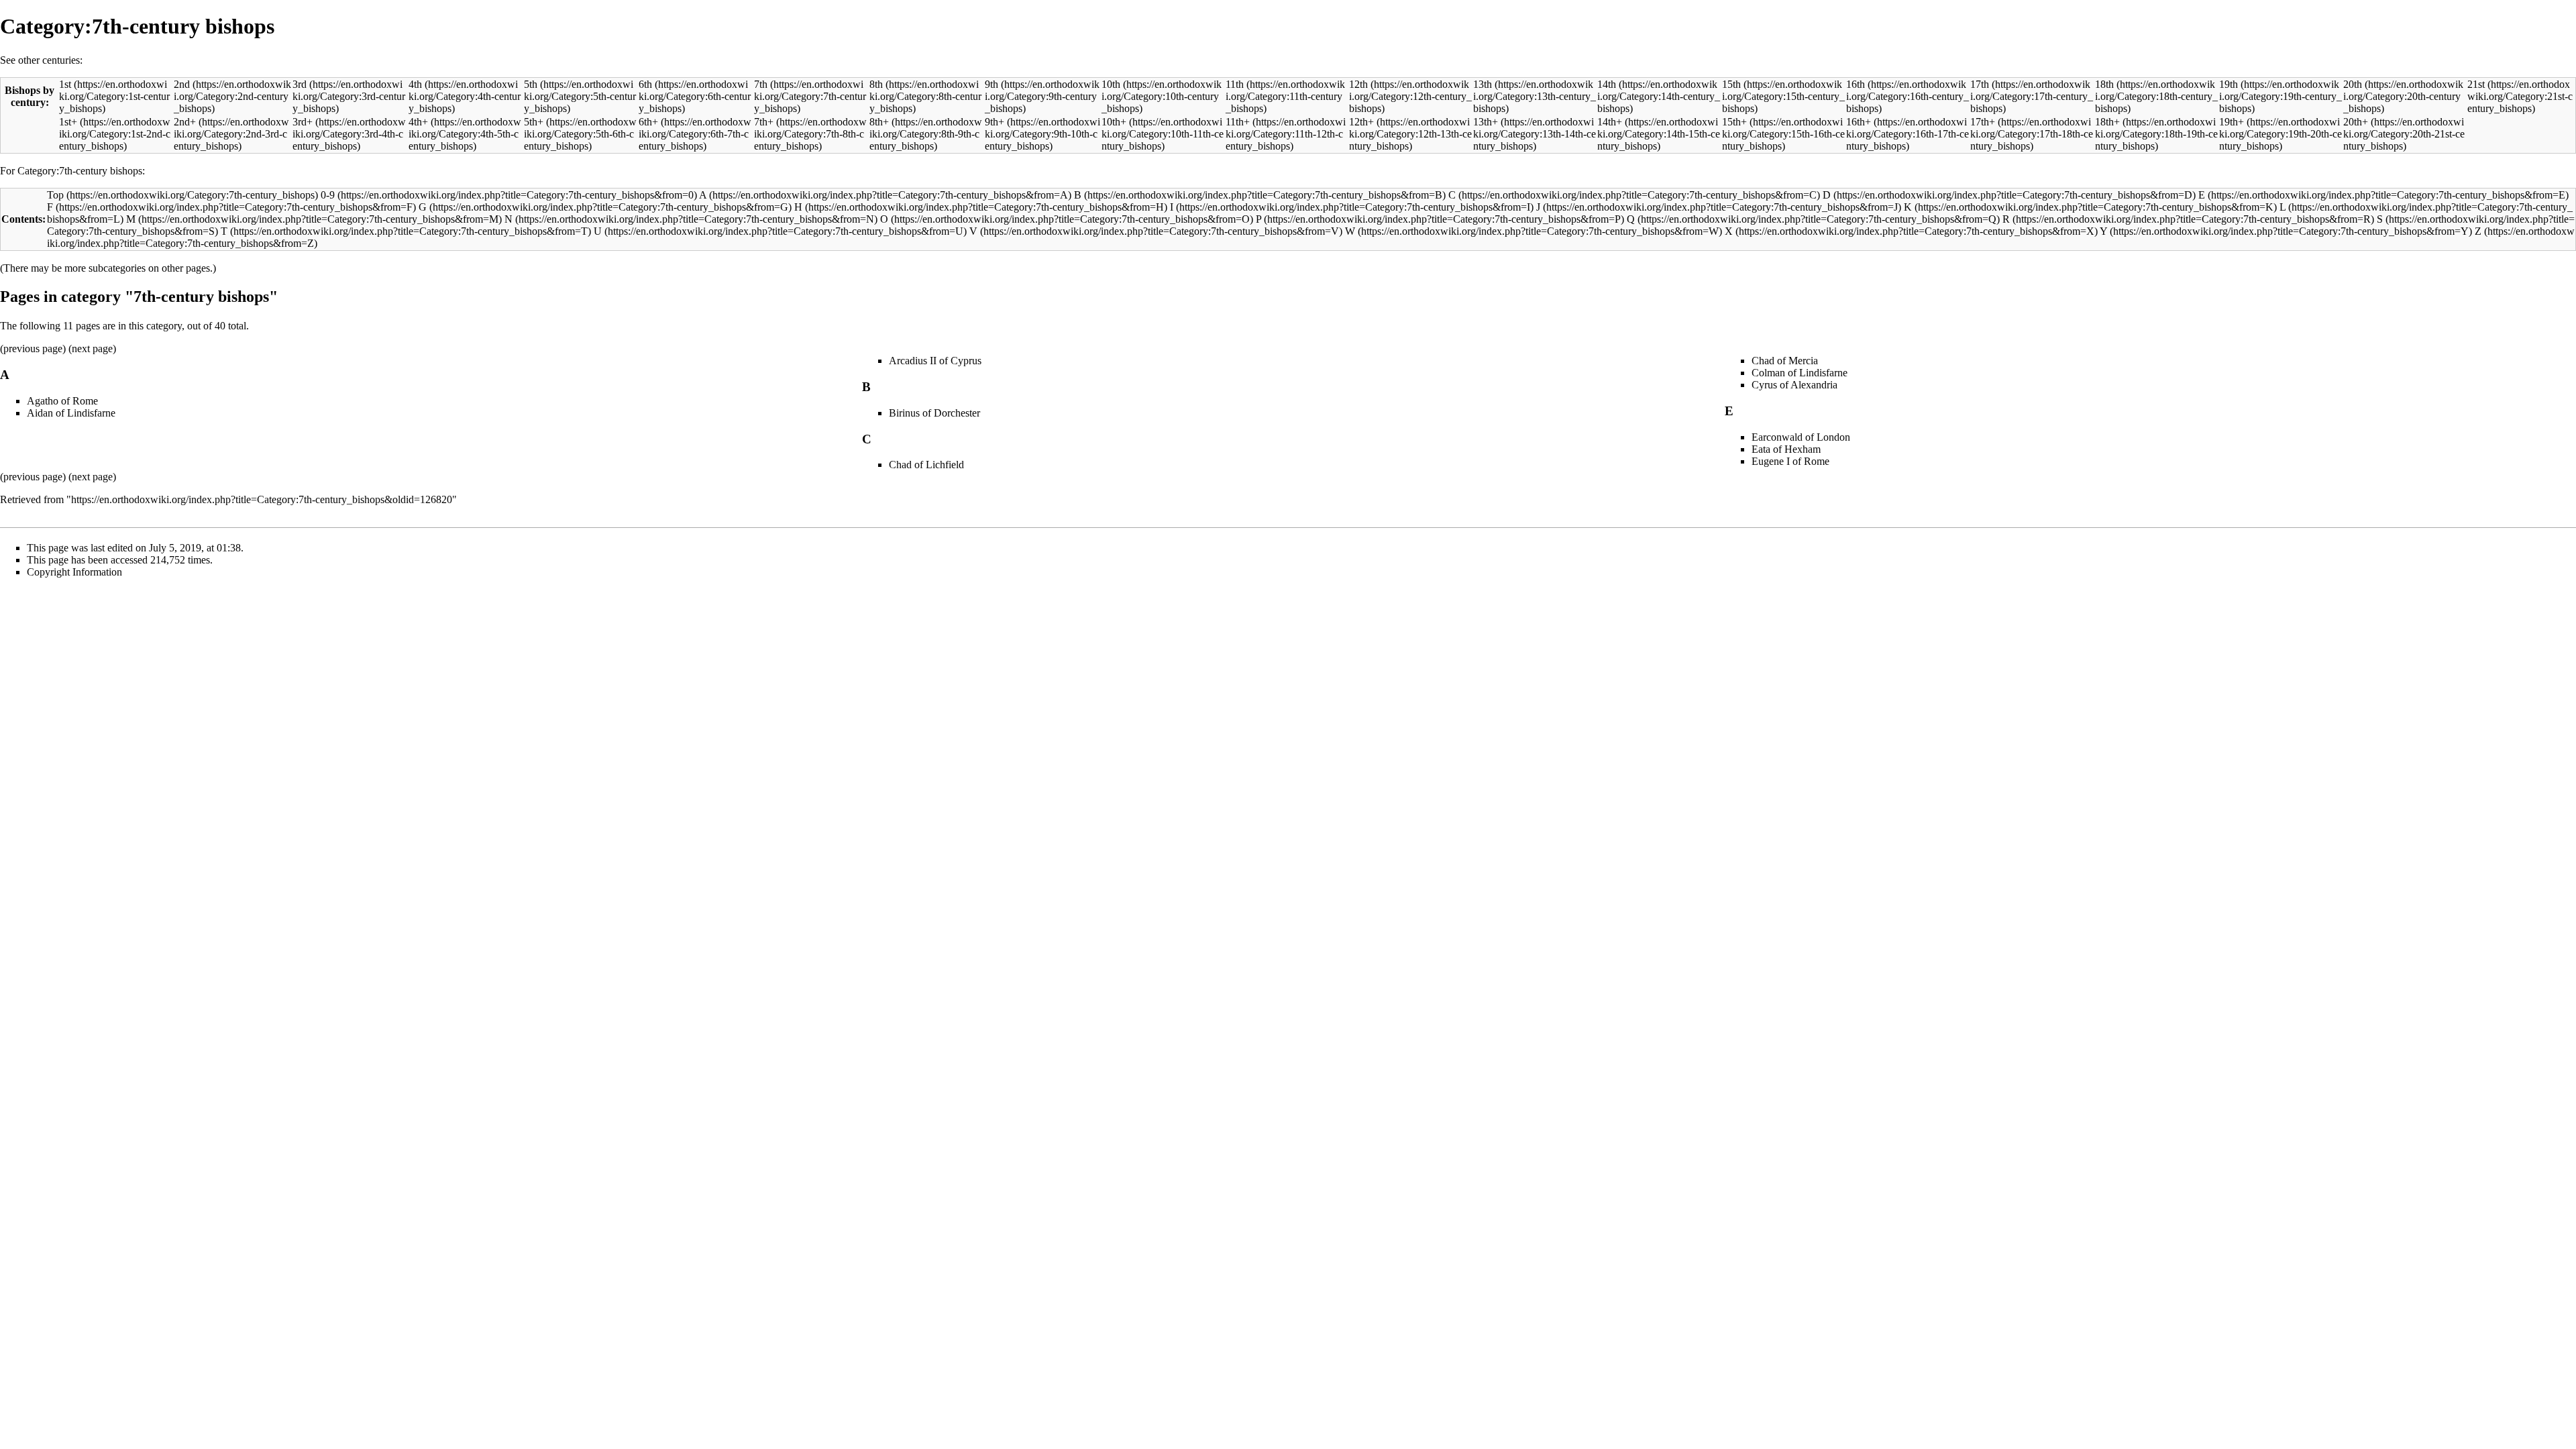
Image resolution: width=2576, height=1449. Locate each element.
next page (92, 348)
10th (1111, 84)
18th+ (2107, 122)
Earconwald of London (1801, 437)
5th (531, 84)
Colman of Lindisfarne (1800, 373)
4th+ (418, 122)
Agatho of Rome (62, 401)
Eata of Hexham (1786, 449)
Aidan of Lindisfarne (71, 413)
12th (1358, 84)
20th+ (2356, 122)
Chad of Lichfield (926, 465)
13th (1483, 84)
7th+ (764, 122)
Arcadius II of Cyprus (935, 361)
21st (2476, 84)
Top (55, 195)
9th (991, 84)
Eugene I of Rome (1790, 461)
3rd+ (303, 122)
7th (761, 84)
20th (2353, 84)
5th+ (534, 122)
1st (65, 84)
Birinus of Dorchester (934, 413)
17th (1980, 84)
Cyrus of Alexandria (1794, 385)
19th (2229, 84)
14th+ (1610, 122)
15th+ (1734, 122)
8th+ (879, 122)
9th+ (995, 122)
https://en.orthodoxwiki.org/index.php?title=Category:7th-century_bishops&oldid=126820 (262, 499)
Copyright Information (74, 572)
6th (645, 84)
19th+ (2232, 122)
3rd (300, 84)
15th (1731, 84)
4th (415, 84)
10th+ (1114, 122)
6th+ (648, 122)
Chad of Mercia (1785, 361)
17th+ (1983, 122)
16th (1856, 84)
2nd (182, 84)
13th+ (1486, 122)
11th (1235, 84)
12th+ (1361, 122)
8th (876, 84)
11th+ (1238, 122)
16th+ (1859, 122)
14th (1607, 84)
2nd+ (185, 122)
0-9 (328, 195)
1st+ (68, 122)
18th (2104, 84)
